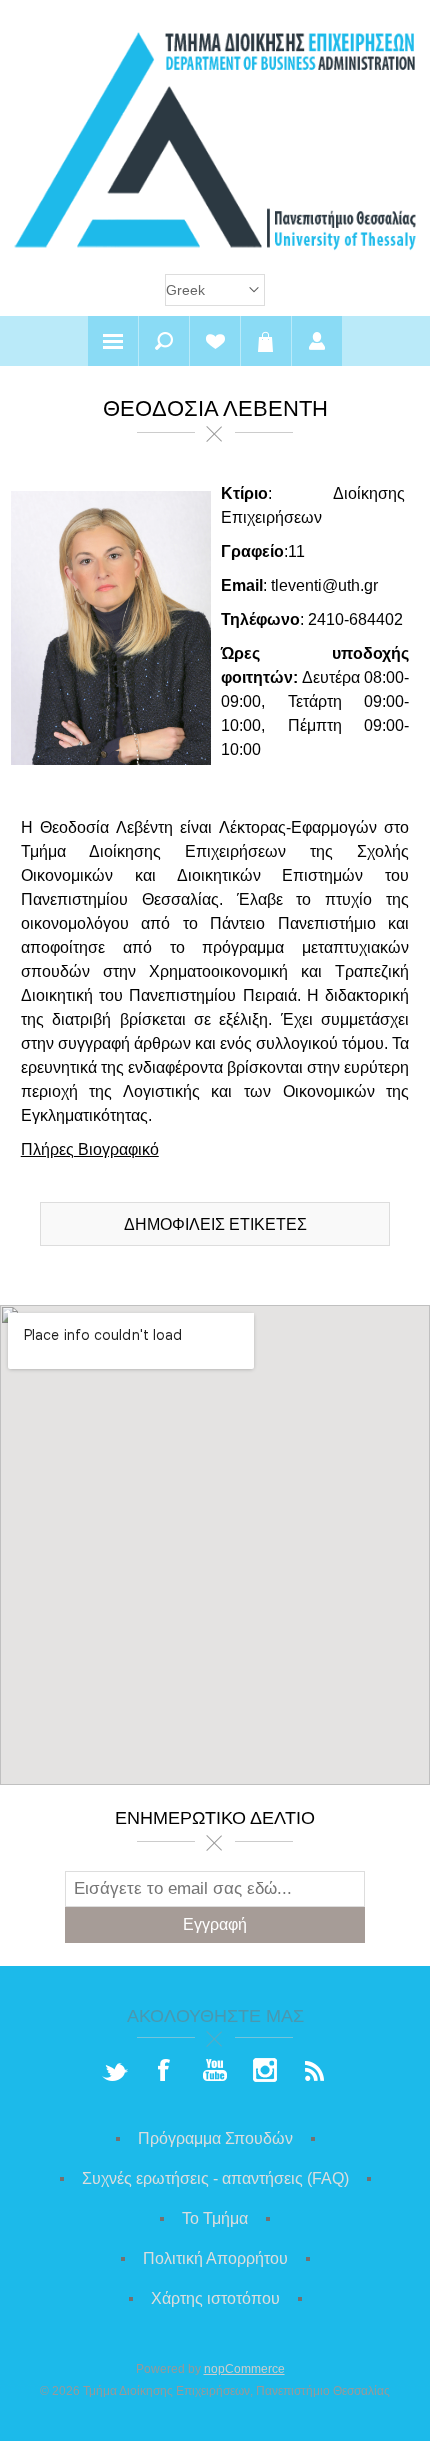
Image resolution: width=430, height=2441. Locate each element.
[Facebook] (165, 2072)
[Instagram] (265, 2072)
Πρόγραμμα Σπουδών (215, 2138)
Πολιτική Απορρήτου (215, 2258)
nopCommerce (244, 2369)
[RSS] (315, 2072)
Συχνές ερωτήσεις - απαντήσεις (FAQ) (215, 2178)
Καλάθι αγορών (266, 341)
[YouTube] (215, 2072)
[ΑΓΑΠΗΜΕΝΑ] (215, 341)
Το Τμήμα (215, 2218)
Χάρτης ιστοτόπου (215, 2298)
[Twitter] (115, 2072)
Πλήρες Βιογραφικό (90, 1149)
